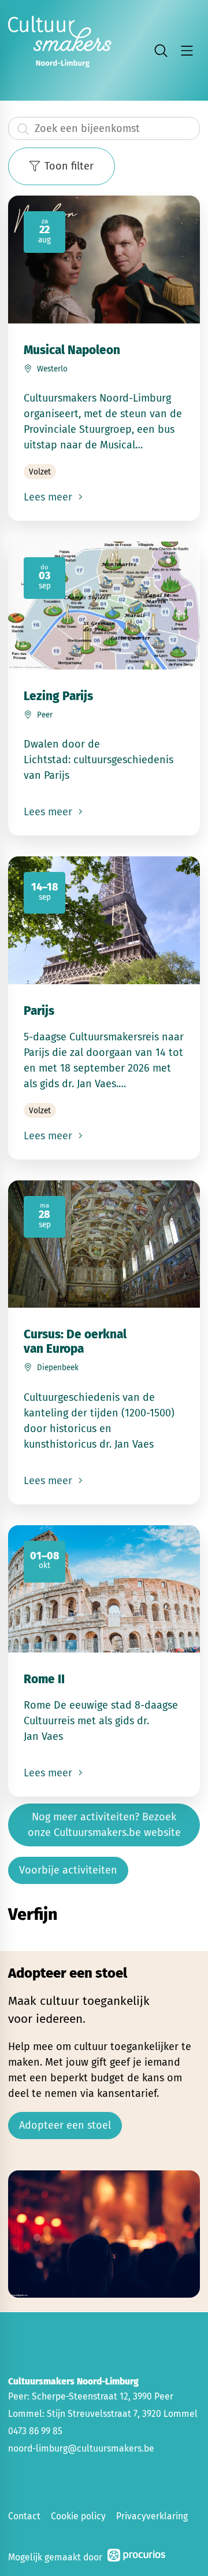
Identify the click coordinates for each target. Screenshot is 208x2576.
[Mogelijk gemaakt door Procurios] (136, 2557)
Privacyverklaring (152, 2516)
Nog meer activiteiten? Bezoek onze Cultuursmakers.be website (104, 1825)
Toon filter (69, 166)
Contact (24, 2516)
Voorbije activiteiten (68, 1870)
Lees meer (49, 497)
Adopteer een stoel (65, 2125)
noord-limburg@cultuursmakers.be (81, 2448)
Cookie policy (78, 2516)
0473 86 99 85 (35, 2431)
